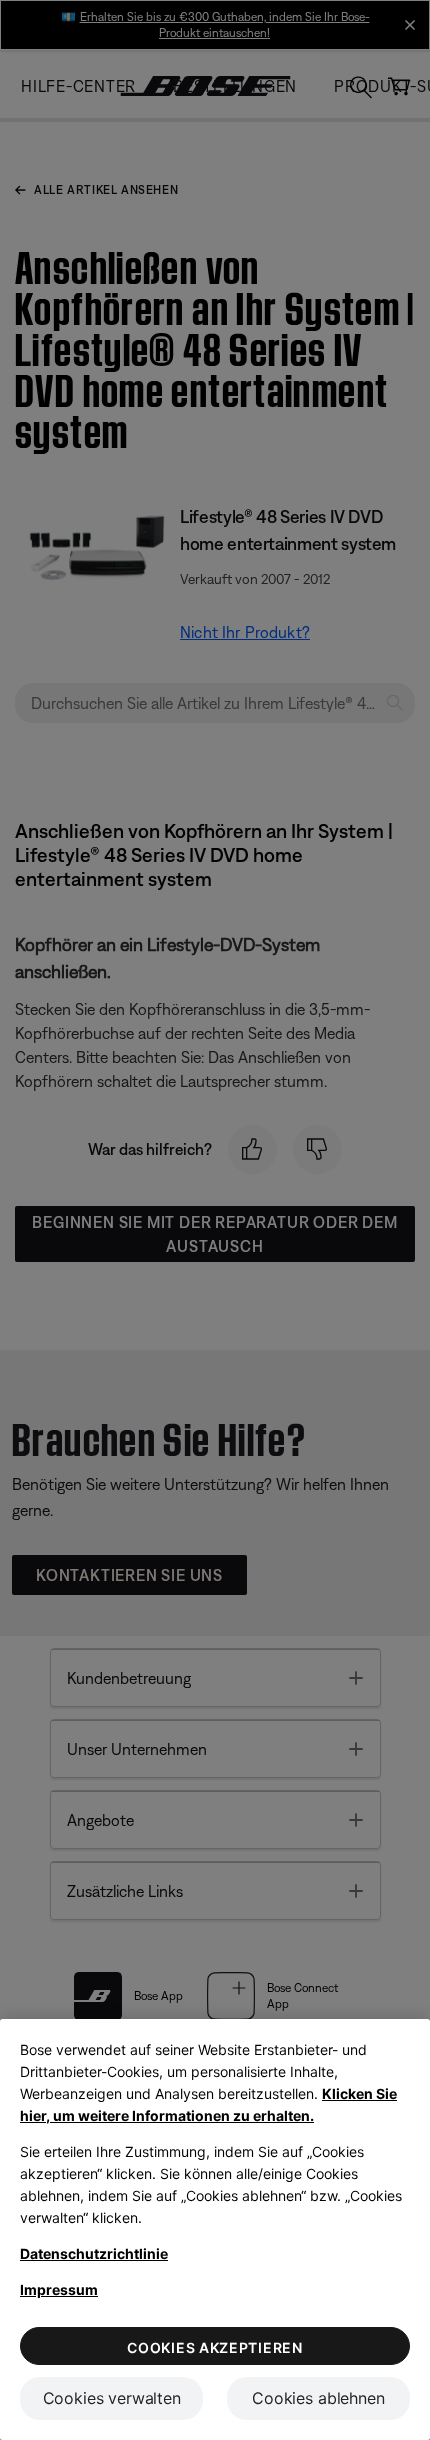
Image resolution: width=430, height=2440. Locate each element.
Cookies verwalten (112, 2398)
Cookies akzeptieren (214, 2347)
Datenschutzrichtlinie (94, 2253)
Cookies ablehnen (318, 2398)
